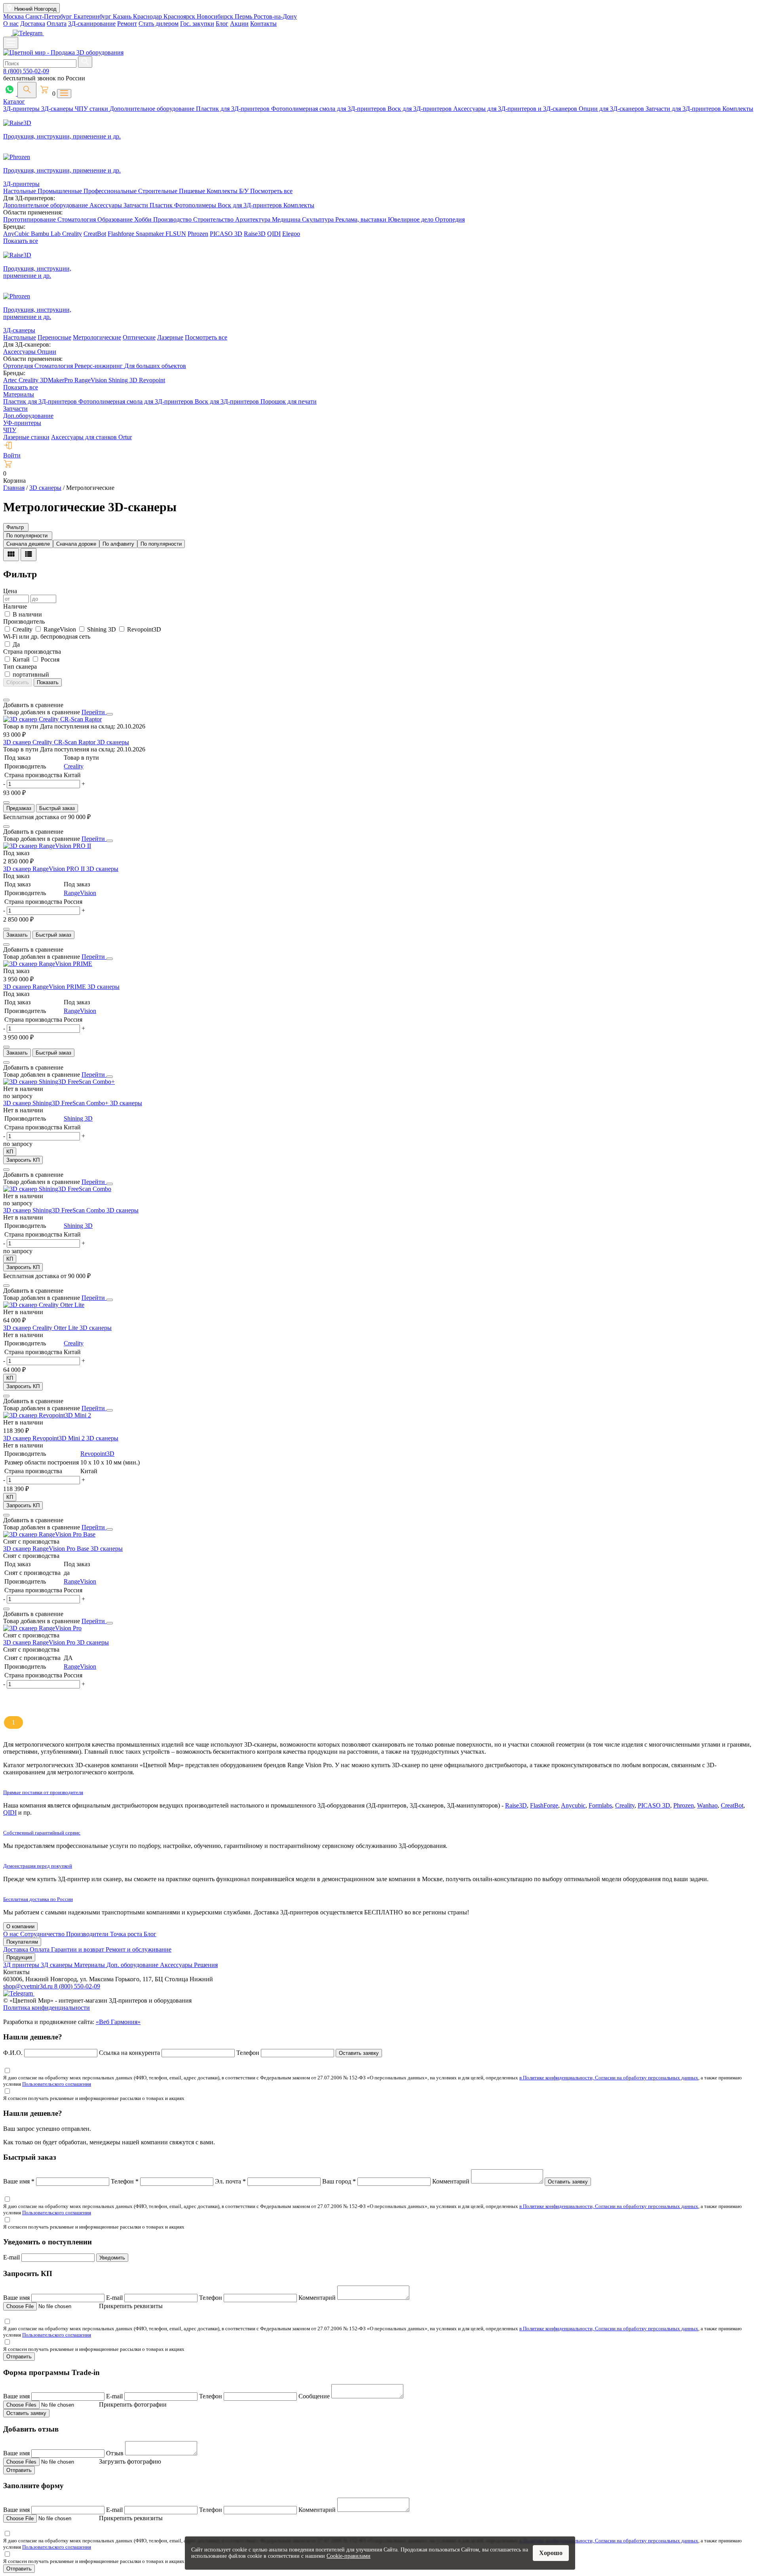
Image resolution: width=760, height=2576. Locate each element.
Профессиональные (111, 191)
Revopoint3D (97, 1454)
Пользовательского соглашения (57, 2084)
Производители (88, 1934)
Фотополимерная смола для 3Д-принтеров (329, 109)
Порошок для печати (289, 401)
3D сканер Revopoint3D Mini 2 (45, 1438)
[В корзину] (6, 802)
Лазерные (170, 337)
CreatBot (95, 234)
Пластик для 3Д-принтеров (234, 109)
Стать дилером (159, 24)
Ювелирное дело (411, 219)
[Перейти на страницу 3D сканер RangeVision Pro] (42, 1628)
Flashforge (122, 234)
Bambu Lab (47, 234)
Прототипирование (30, 219)
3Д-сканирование (92, 24)
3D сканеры (113, 742)
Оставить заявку (359, 2053)
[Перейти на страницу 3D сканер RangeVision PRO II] (47, 846)
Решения (206, 1965)
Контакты (263, 24)
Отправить (19, 2357)
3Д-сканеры (58, 109)
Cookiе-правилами (349, 2556)
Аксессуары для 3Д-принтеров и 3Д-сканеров (516, 109)
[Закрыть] (110, 714)
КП (10, 1152)
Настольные (20, 191)
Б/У (245, 191)
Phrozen (198, 234)
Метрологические (97, 337)
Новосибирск (216, 16)
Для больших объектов (155, 366)
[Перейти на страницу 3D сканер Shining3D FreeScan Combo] (57, 1189)
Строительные (159, 191)
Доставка (33, 24)
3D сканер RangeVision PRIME (45, 987)
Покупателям (22, 1942)
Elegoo (291, 234)
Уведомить (112, 2258)
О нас (11, 24)
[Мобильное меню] (11, 43)
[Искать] (85, 62)
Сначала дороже (76, 544)
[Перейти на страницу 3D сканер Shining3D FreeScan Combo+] (59, 1082)
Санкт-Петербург (49, 16)
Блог (222, 24)
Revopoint (152, 380)
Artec (11, 380)
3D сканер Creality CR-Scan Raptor (50, 742)
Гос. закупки (197, 24)
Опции (47, 352)
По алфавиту (118, 544)
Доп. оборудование (133, 1965)
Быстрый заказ (57, 808)
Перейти (94, 712)
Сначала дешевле (28, 544)
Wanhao (707, 1805)
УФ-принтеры (22, 423)
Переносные (54, 337)
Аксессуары (106, 205)
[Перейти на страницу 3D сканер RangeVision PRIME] (48, 964)
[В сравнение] (6, 700)
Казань (123, 16)
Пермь (244, 16)
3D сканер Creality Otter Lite (41, 1328)
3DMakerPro (57, 380)
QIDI (274, 234)
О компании (20, 1926)
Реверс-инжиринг (99, 366)
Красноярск (180, 16)
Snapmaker (151, 234)
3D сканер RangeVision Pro (40, 1642)
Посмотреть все (271, 191)
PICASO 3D (226, 234)
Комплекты (738, 109)
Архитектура (254, 219)
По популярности (161, 544)
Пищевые (193, 191)
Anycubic (573, 1805)
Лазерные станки (26, 437)
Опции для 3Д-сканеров (612, 109)
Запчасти (137, 205)
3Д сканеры (57, 1965)
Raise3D (255, 234)
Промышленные (61, 191)
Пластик (162, 205)
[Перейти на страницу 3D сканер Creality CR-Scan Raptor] (52, 719)
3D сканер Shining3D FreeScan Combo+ (57, 1103)
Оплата (57, 24)
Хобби (144, 219)
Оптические (139, 337)
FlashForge (544, 1805)
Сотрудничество (43, 1934)
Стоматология (77, 219)
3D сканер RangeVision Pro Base (47, 1549)
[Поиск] (27, 90)
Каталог (14, 101)
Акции (239, 24)
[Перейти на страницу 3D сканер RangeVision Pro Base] (49, 1534)
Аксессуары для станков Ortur (91, 437)
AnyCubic (17, 234)
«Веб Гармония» (118, 2022)
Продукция (19, 1957)
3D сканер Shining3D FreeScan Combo (55, 1210)
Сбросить (18, 682)
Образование (116, 219)
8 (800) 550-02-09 (26, 71)
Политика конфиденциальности (47, 2008)
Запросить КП (23, 1160)
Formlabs (600, 1805)
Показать (48, 682)
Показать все (21, 241)
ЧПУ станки (92, 109)
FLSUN (176, 234)
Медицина (287, 219)
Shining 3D (124, 380)
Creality (72, 234)
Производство (173, 219)
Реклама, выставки (362, 219)
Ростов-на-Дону (275, 16)
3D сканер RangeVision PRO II (45, 869)
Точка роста (127, 1934)
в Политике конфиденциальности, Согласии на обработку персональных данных (609, 2078)
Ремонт (127, 24)
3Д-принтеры (22, 109)
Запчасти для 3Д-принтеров (684, 109)
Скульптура (319, 219)
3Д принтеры (22, 1965)
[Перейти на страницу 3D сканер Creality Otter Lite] (44, 1305)
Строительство (214, 219)
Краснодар (148, 16)
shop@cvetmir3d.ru (29, 1986)
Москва (14, 16)
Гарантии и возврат (78, 1949)
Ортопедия (450, 219)
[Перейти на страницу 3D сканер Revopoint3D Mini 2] (47, 1415)
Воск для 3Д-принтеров (420, 109)
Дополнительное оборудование (153, 109)
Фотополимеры (196, 205)
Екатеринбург (93, 16)
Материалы (19, 394)
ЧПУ (10, 430)
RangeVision (91, 380)
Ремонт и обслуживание (139, 1949)
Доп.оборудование (28, 416)
